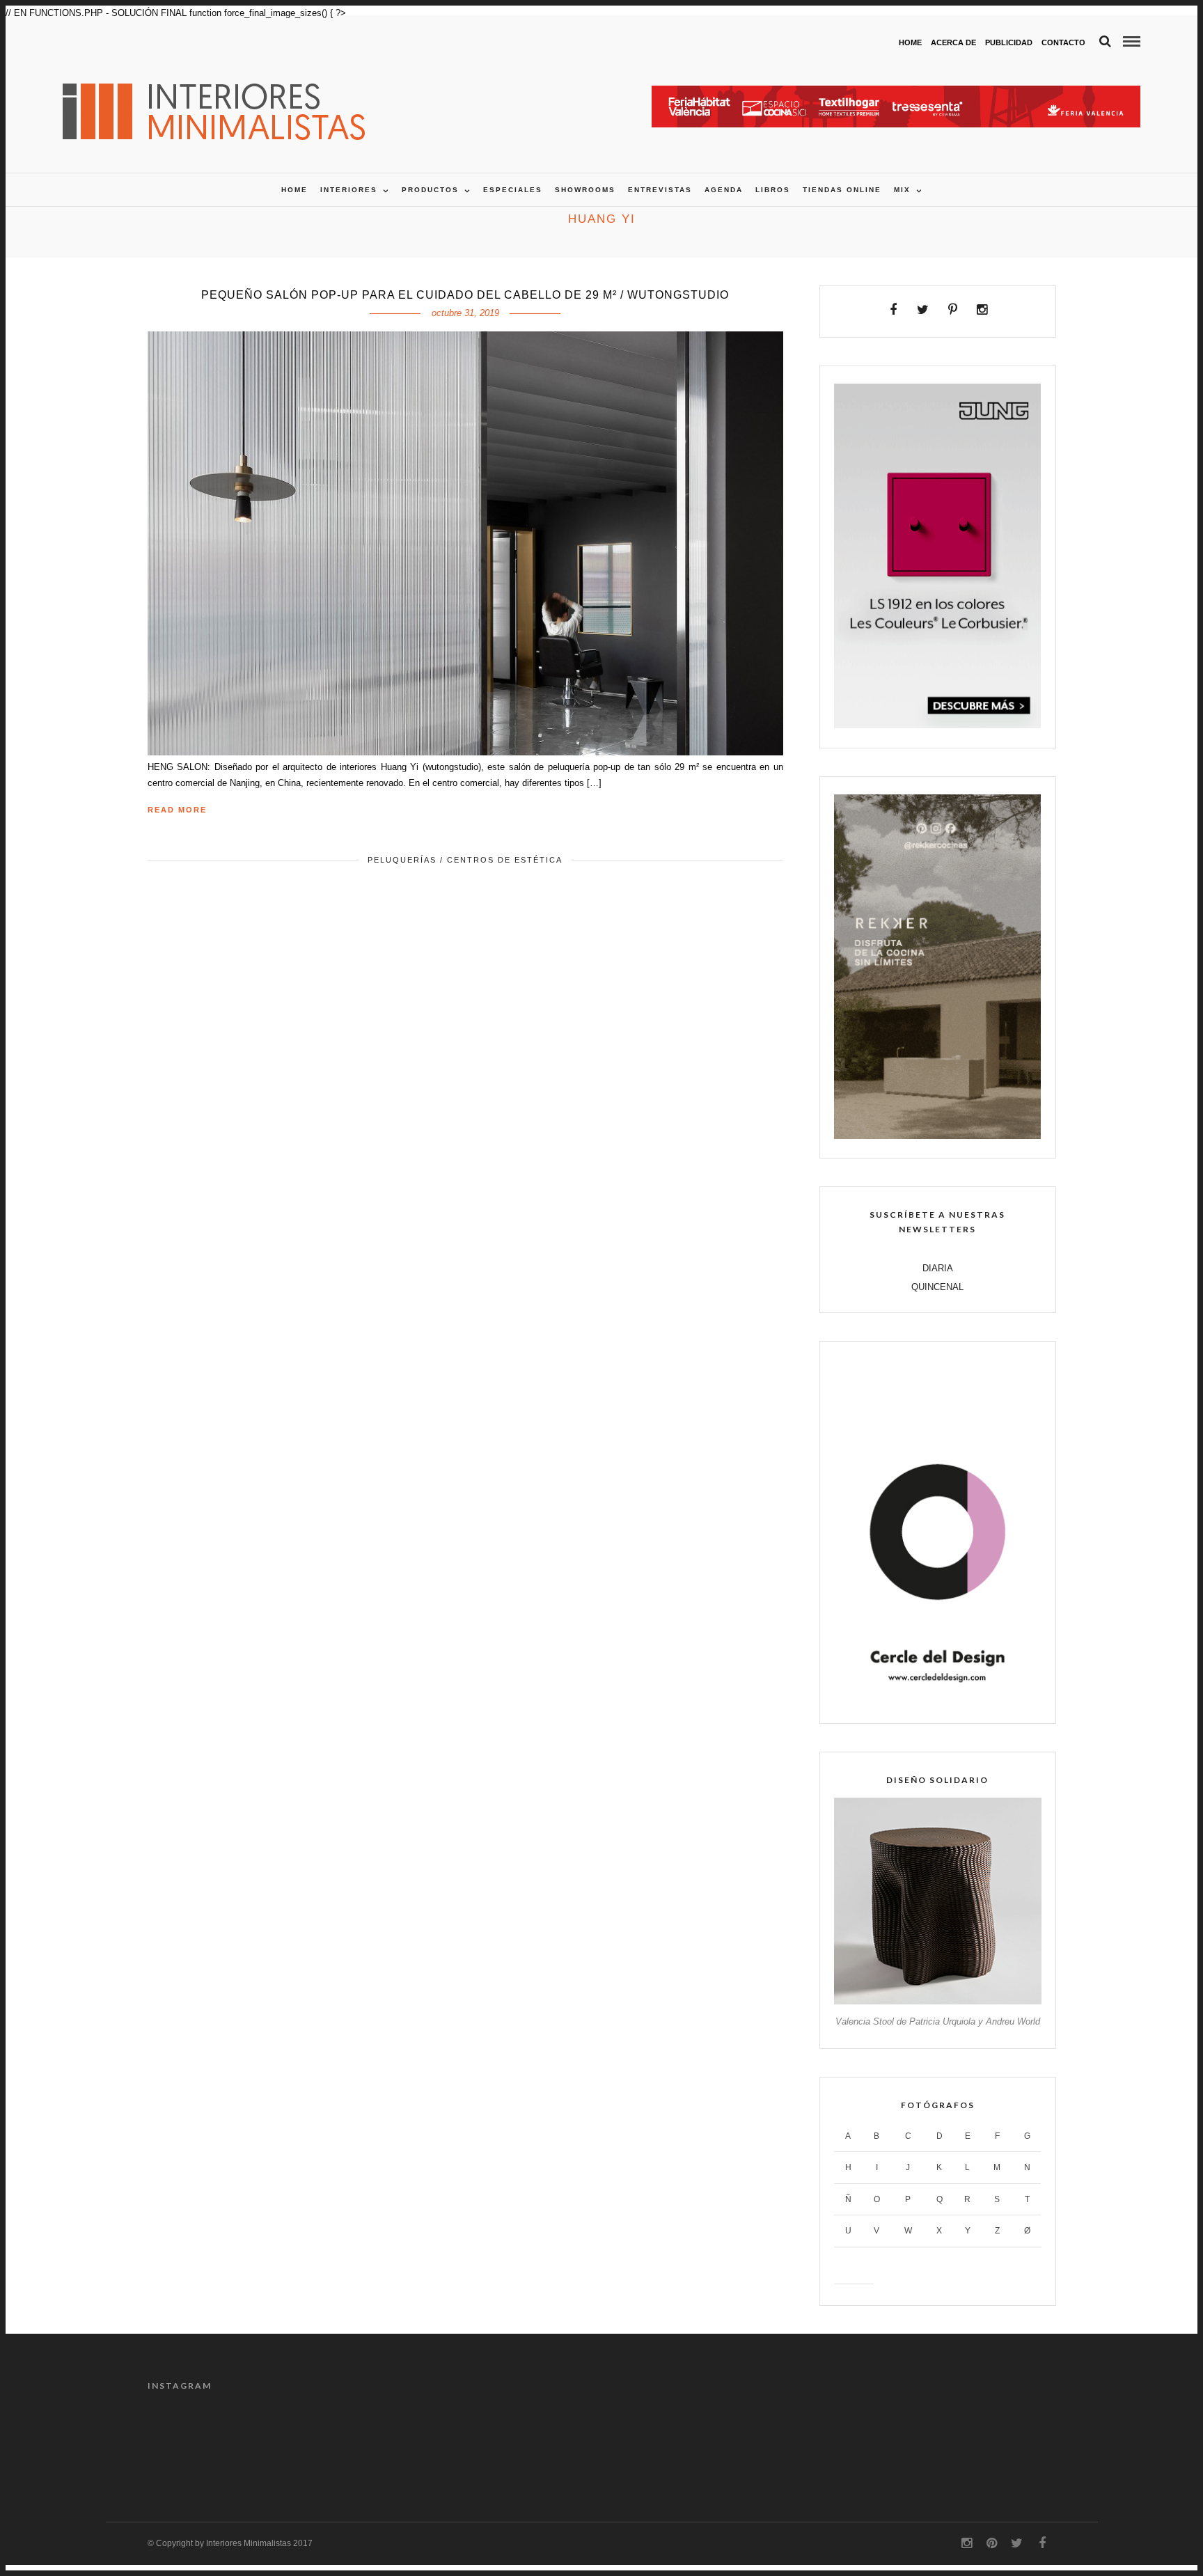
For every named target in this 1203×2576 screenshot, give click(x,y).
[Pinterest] (953, 310)
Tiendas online (842, 190)
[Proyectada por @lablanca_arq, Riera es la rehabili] (201, 2442)
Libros (773, 190)
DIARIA (938, 1268)
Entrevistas (660, 190)
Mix (902, 190)
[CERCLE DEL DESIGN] (937, 1701)
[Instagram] (982, 310)
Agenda (724, 190)
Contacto (1063, 42)
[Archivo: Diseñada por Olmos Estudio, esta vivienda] (544, 2442)
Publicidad (1009, 42)
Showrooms (585, 190)
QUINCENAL (937, 1287)
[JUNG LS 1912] (937, 725)
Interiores (349, 190)
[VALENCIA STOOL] (937, 2001)
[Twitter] (923, 310)
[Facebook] (894, 310)
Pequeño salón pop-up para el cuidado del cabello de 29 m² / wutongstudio (465, 295)
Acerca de (953, 42)
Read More (177, 810)
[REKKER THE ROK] (937, 1136)
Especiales (513, 190)
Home (910, 42)
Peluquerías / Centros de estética (465, 860)
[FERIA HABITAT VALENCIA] (896, 93)
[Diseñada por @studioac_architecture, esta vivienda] (888, 2442)
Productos (430, 190)
